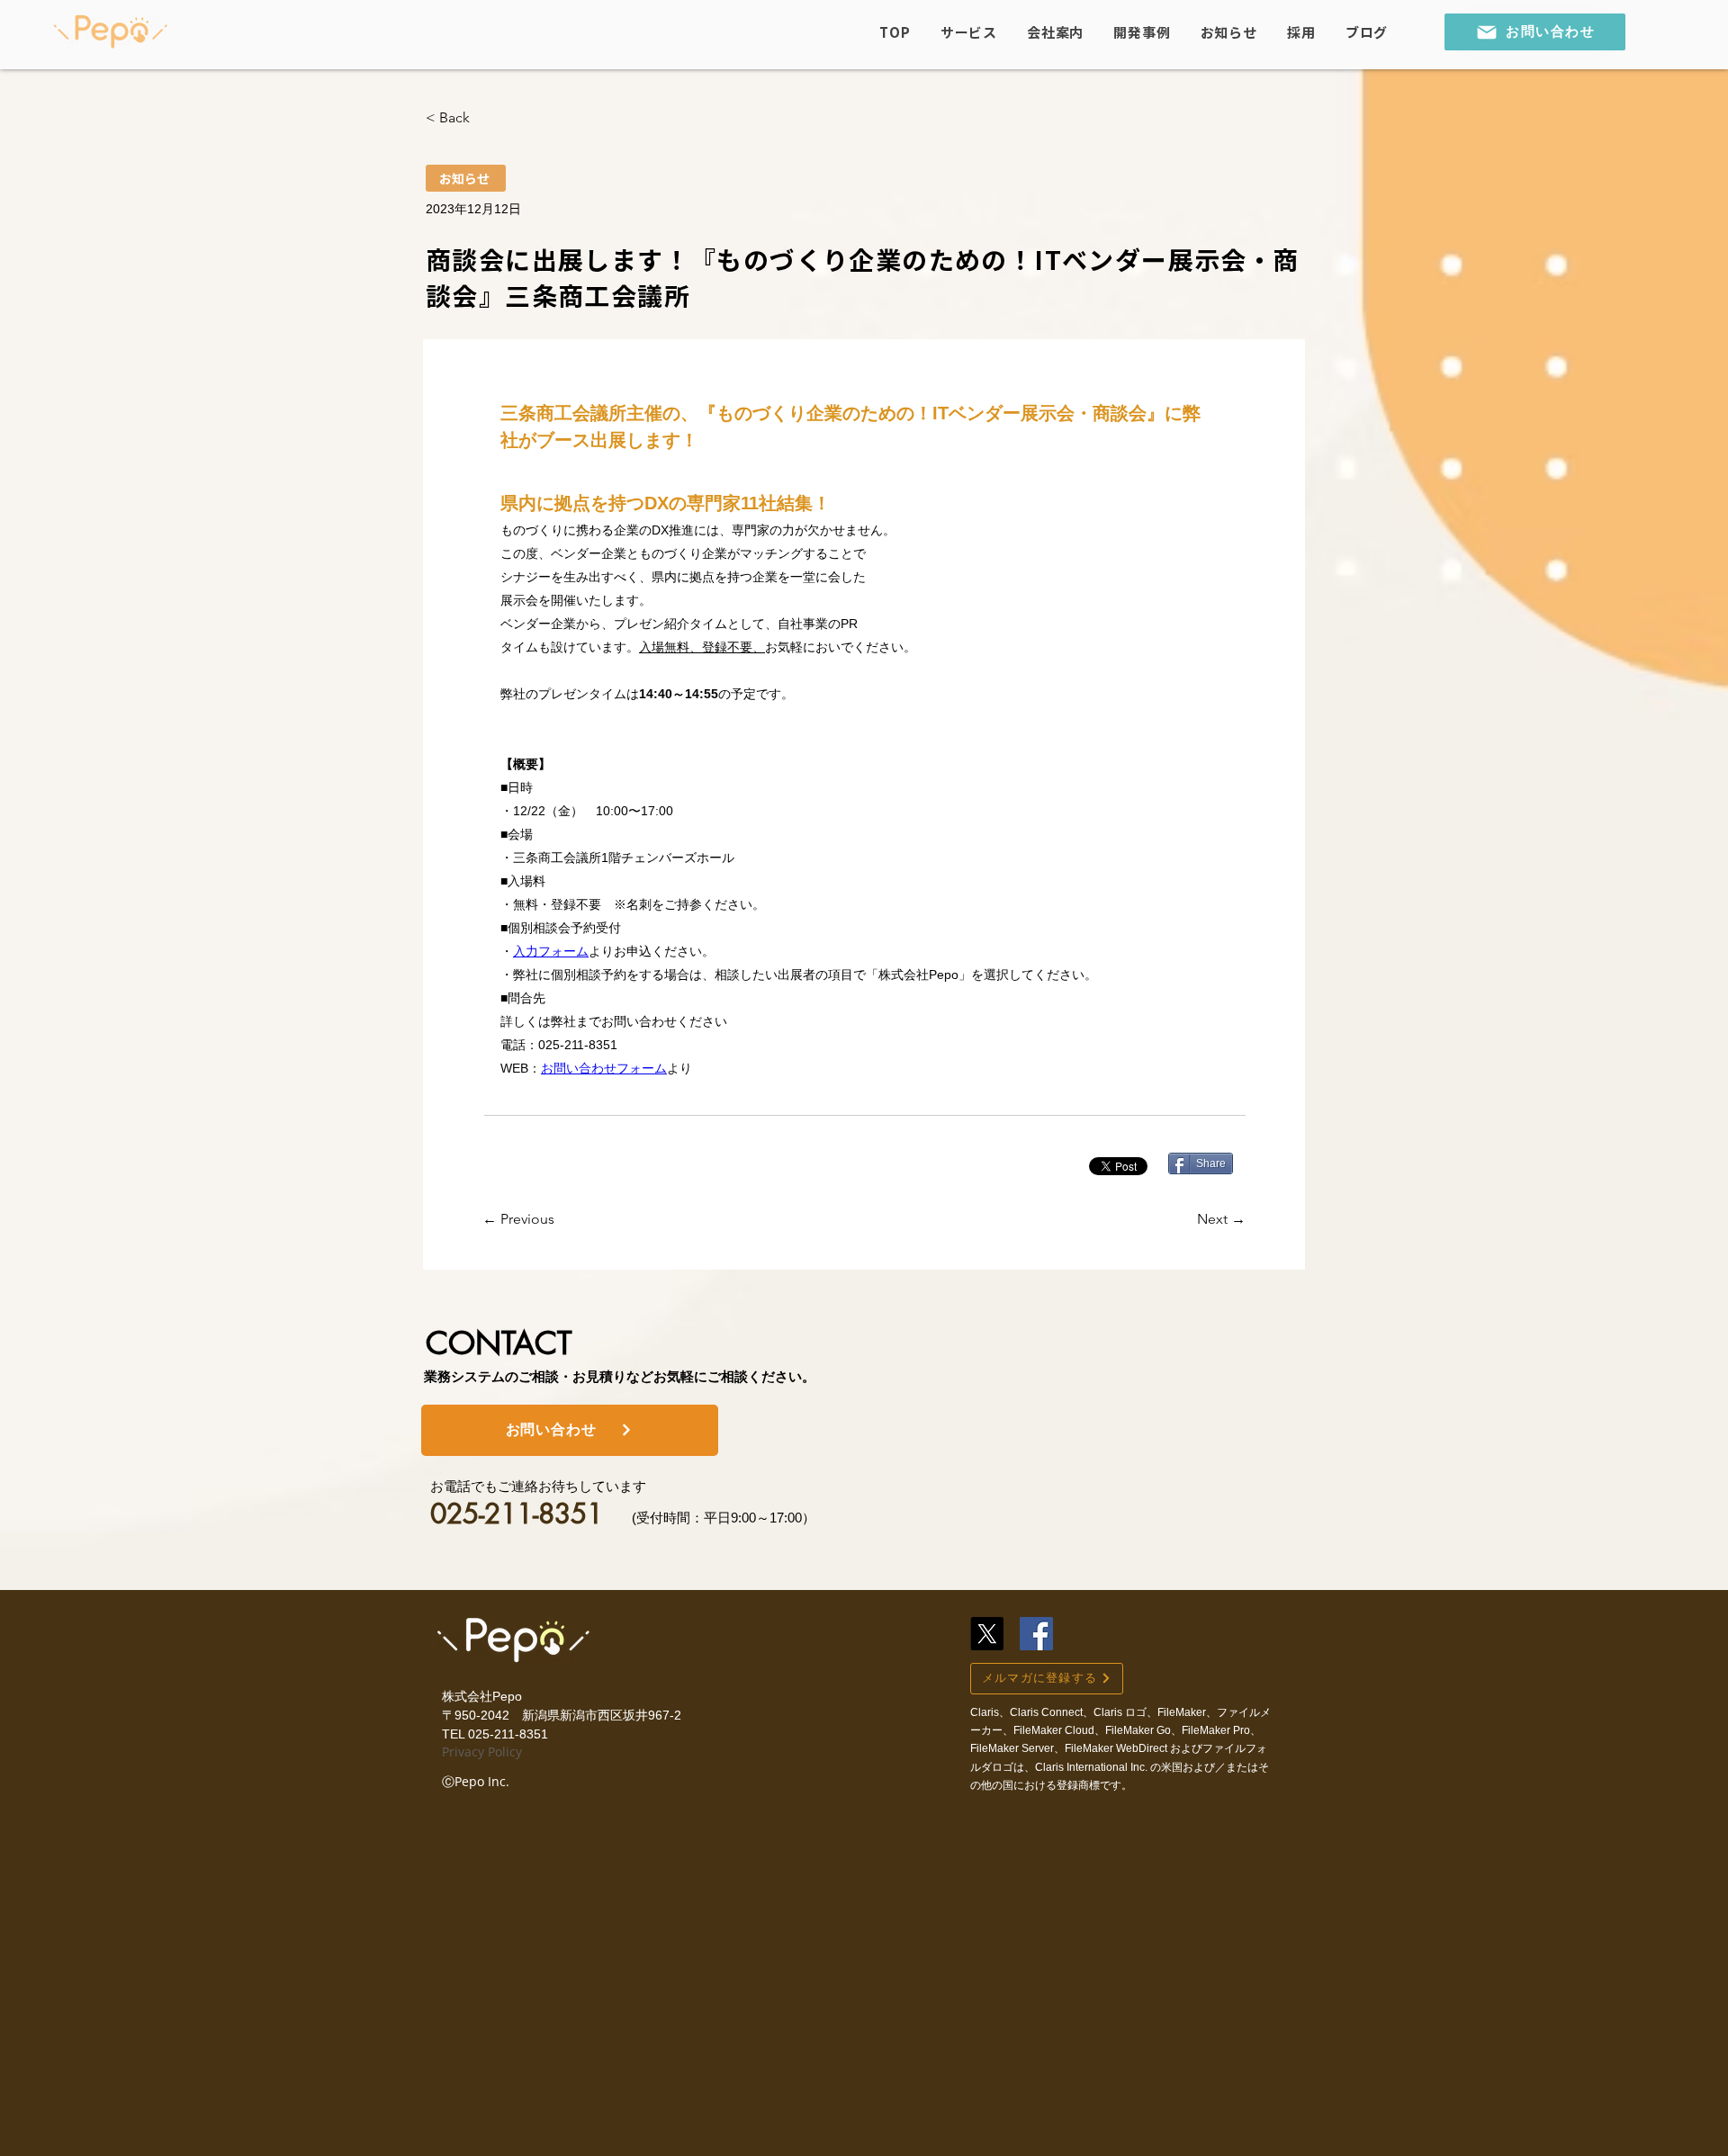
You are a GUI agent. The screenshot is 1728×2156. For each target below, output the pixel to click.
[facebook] (1036, 1634)
